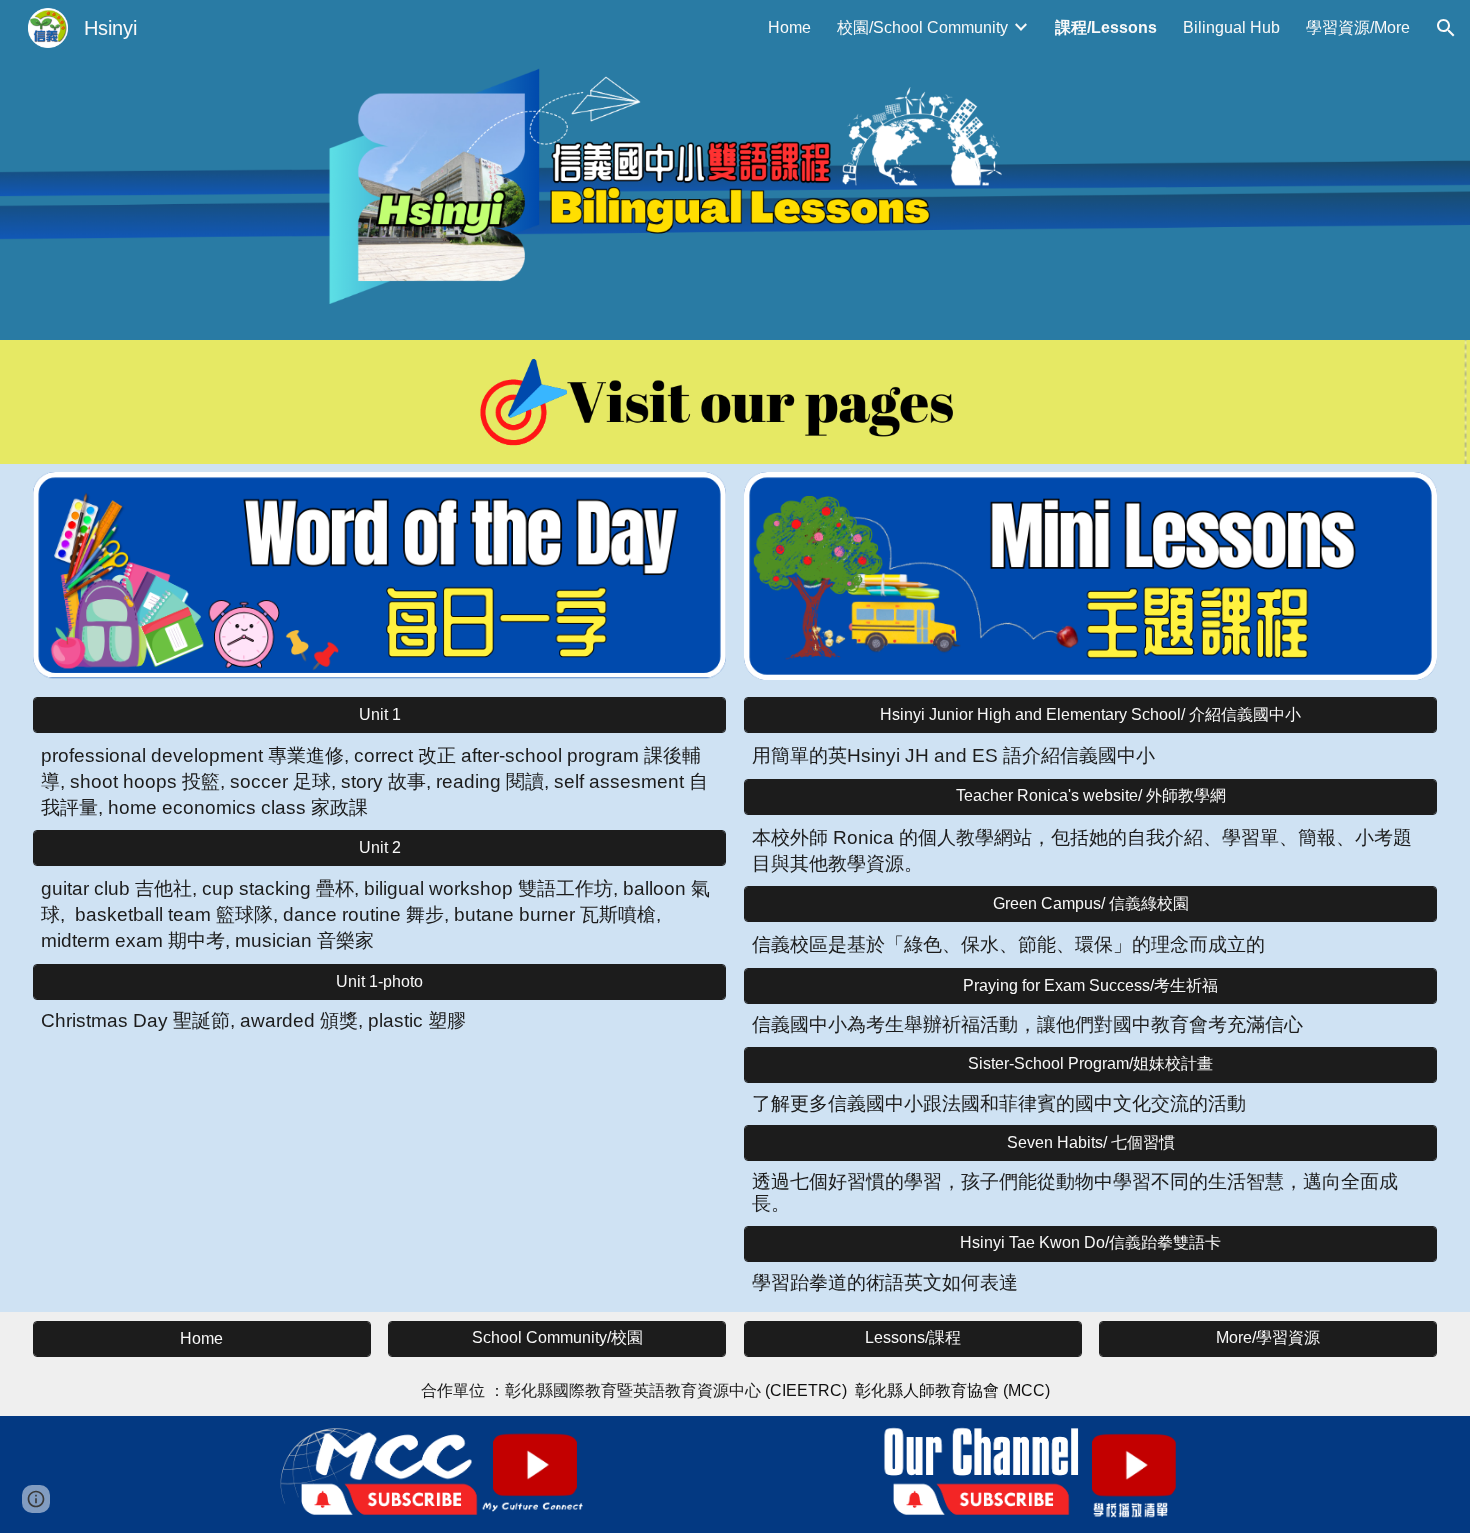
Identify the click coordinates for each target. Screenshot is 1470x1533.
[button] (1446, 28)
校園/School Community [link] (922, 27)
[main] (379, 781)
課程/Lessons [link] (1106, 27)
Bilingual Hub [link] (1231, 27)
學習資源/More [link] (1358, 27)
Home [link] (789, 27)
